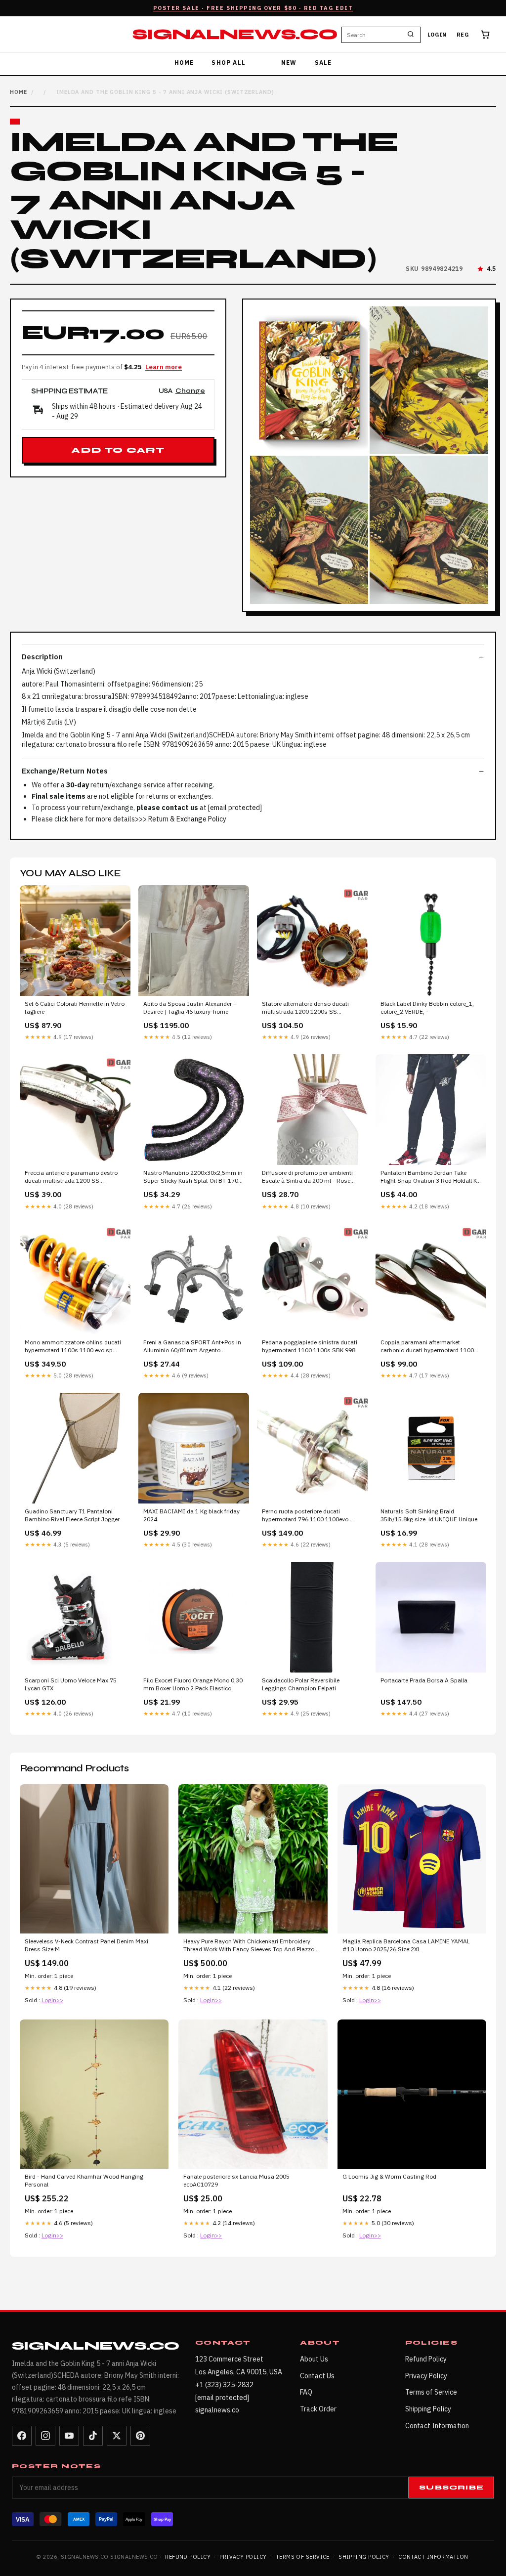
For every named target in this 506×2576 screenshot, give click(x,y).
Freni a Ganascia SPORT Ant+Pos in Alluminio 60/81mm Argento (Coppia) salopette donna (192, 1347)
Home (184, 63)
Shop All (229, 63)
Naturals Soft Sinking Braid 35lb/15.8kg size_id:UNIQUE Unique (429, 1515)
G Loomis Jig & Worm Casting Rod (389, 2176)
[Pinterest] (140, 2436)
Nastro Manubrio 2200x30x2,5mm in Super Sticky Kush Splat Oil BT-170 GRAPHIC (193, 1177)
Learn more (164, 367)
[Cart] (485, 35)
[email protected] (235, 808)
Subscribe (451, 2488)
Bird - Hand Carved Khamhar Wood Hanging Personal (84, 2180)
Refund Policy (426, 2359)
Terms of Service (431, 2392)
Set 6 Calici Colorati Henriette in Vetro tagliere (75, 1008)
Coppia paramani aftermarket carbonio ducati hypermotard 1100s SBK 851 (429, 1347)
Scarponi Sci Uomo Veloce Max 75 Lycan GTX (71, 1684)
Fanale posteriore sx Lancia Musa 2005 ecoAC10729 (236, 2180)
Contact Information (437, 2426)
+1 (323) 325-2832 (224, 2385)
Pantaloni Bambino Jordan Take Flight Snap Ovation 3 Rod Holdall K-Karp (430, 1177)
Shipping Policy (428, 2409)
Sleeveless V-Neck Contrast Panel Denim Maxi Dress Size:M (86, 1945)
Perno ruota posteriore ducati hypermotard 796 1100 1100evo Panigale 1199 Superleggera (305, 1516)
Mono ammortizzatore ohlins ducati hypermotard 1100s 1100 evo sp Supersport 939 (73, 1347)
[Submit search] (411, 35)
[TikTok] (93, 2436)
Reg (463, 35)
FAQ (306, 2392)
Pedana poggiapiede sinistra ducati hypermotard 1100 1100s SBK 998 (310, 1346)
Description (42, 657)
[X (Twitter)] (117, 2436)
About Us (314, 2359)
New (289, 63)
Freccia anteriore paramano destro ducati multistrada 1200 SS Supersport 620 (71, 1177)
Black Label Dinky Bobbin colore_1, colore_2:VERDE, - (427, 1008)
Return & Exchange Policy (187, 819)
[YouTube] (69, 2436)
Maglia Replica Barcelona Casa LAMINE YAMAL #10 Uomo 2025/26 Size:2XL (406, 1945)
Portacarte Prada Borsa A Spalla (424, 1680)
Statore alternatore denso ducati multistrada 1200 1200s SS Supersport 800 (305, 1008)
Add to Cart (118, 450)
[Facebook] (22, 2436)
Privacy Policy (426, 2376)
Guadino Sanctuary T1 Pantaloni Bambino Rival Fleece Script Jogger (72, 1515)
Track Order (318, 2409)
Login (437, 35)
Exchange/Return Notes (65, 771)
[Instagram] (45, 2436)
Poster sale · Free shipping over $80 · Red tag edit (253, 8)
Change (190, 391)
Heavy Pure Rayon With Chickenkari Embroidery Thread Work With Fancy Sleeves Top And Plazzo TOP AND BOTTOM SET (249, 1946)
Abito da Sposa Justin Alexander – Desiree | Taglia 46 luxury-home (190, 1008)
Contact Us (317, 2376)
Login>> (52, 2000)
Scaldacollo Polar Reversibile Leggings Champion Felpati (301, 1684)
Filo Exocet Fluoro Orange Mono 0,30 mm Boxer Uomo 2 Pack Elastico (193, 1684)
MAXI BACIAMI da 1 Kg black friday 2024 (191, 1515)
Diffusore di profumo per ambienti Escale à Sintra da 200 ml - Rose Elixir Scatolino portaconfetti (307, 1177)
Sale (323, 63)
